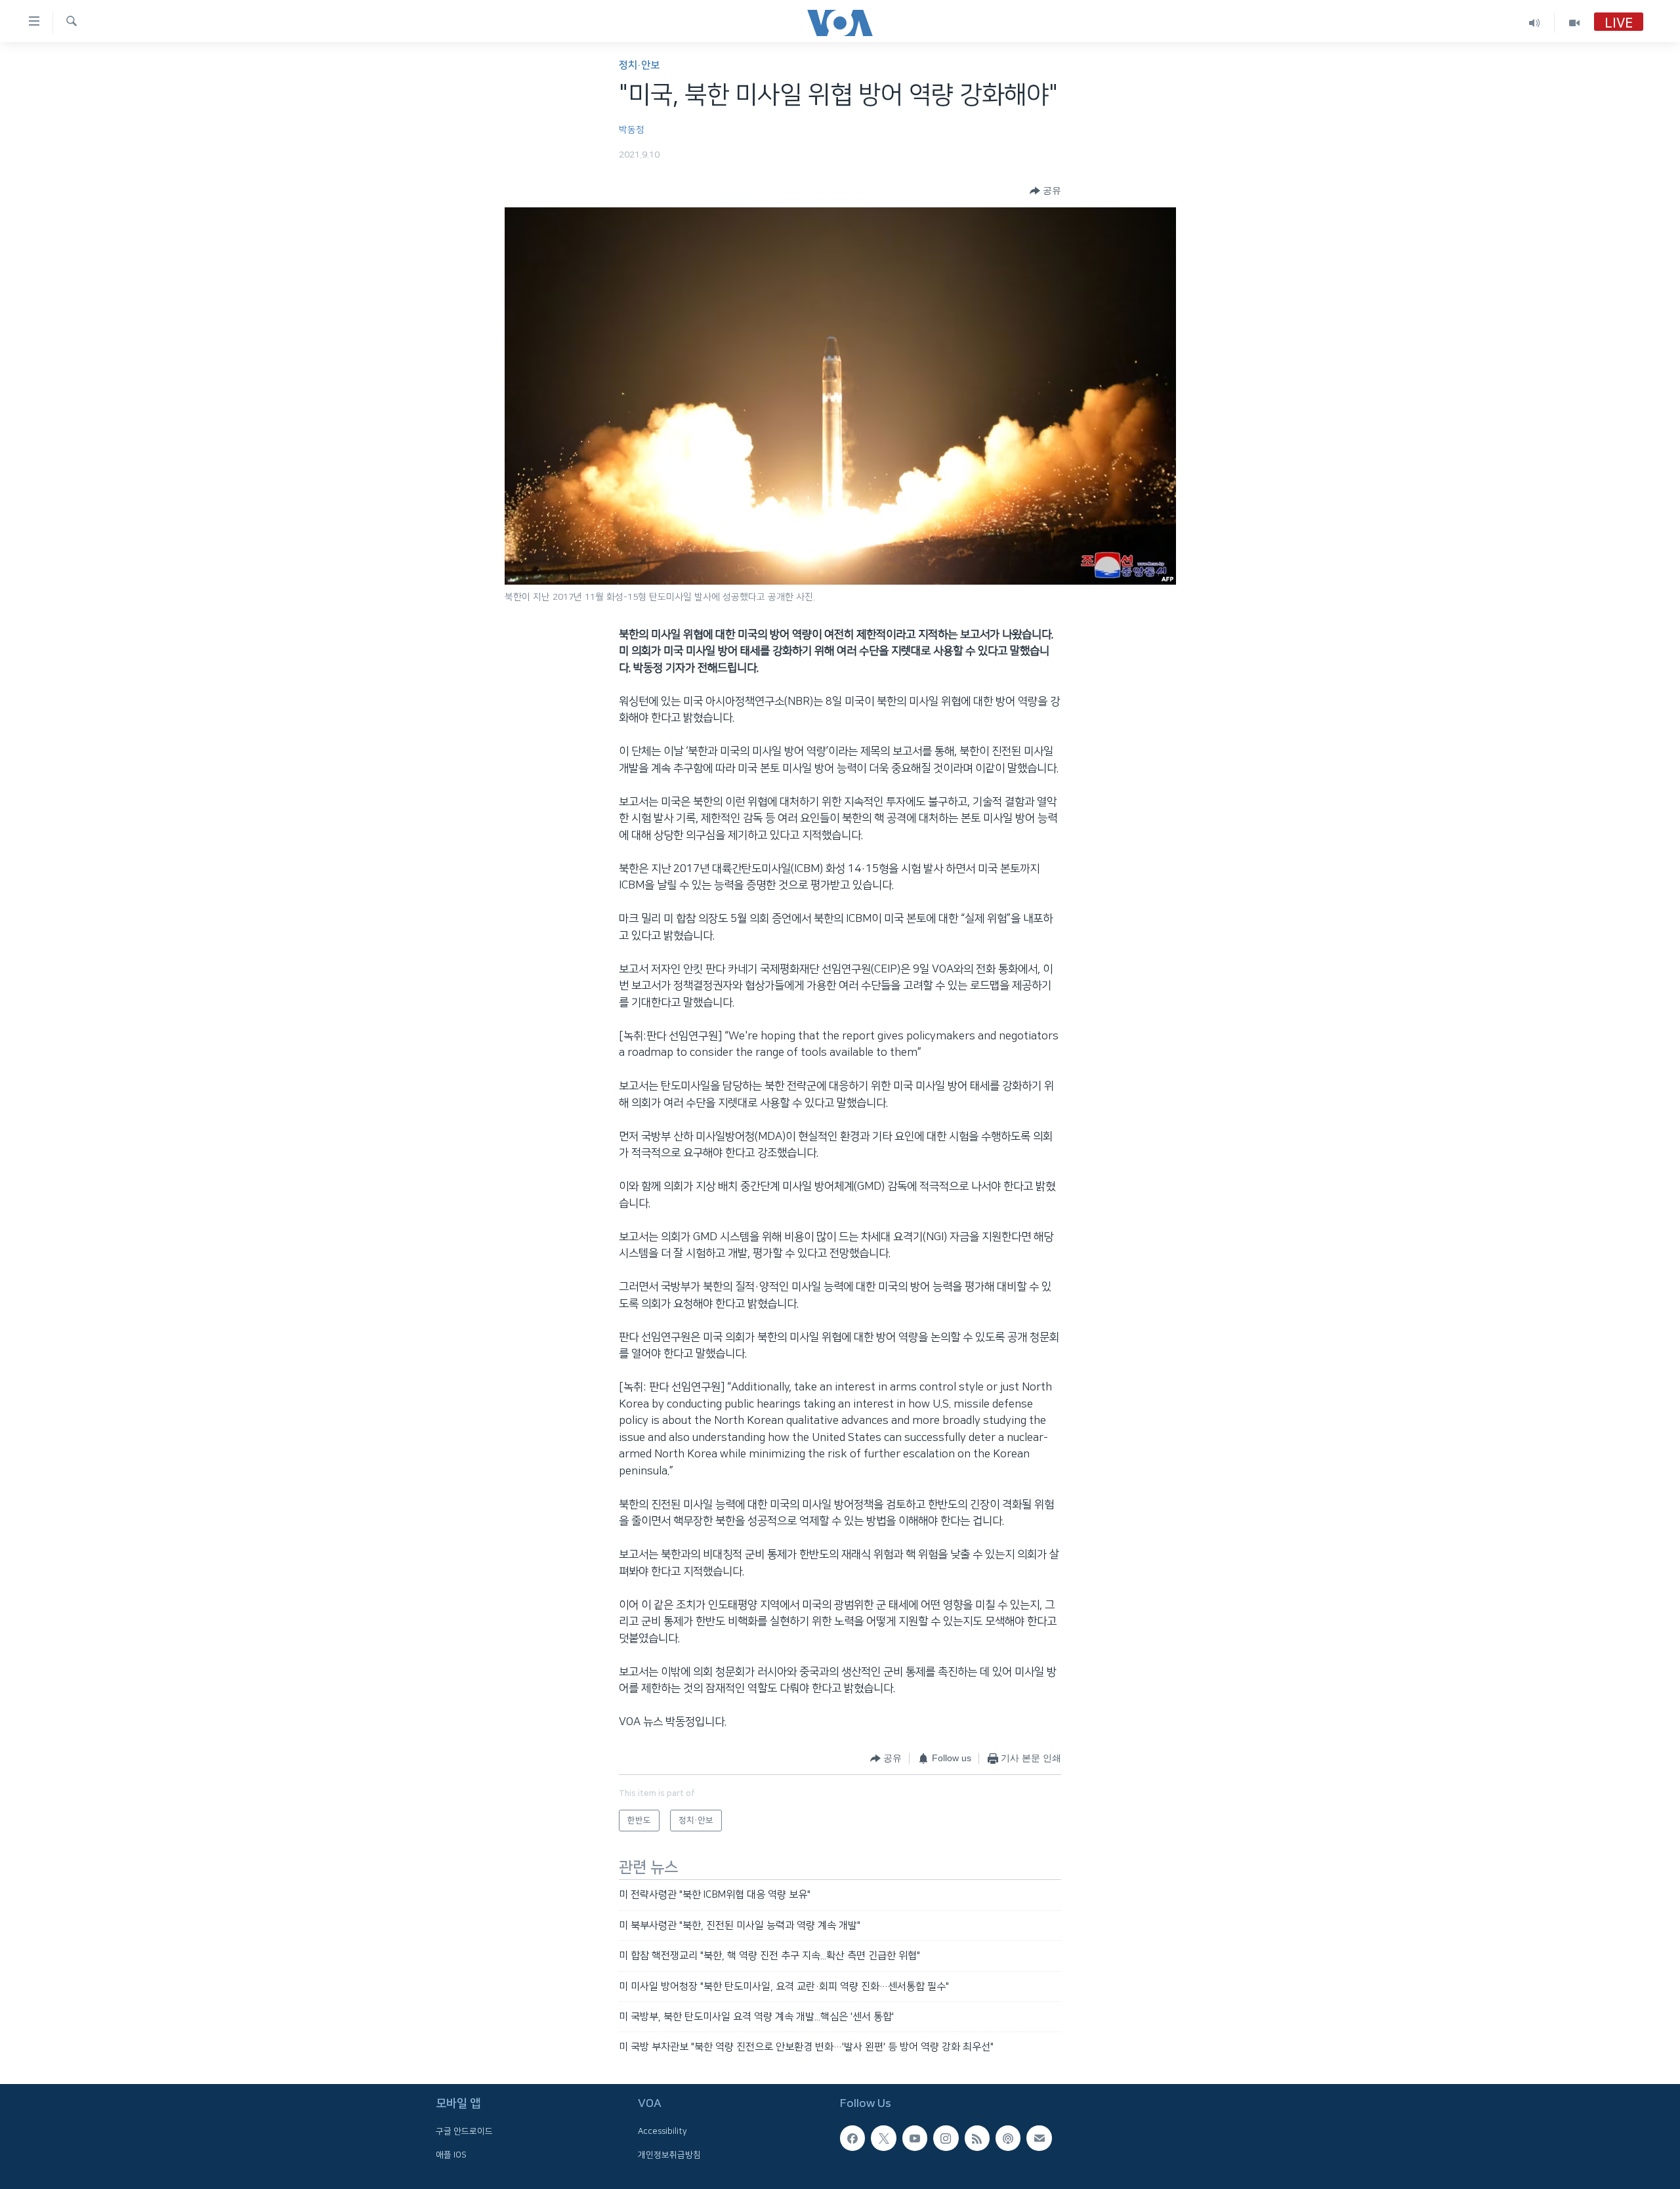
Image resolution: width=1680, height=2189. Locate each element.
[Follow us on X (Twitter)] (883, 2138)
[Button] (1045, 191)
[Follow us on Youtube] (915, 2138)
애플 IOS (451, 2154)
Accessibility (662, 2131)
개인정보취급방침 (669, 2154)
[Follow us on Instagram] (946, 2138)
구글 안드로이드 (464, 2131)
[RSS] (977, 2138)
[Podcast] (1008, 2138)
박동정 (632, 130)
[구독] (1039, 2138)
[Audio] (1535, 23)
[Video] (1574, 23)
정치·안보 (639, 65)
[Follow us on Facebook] (852, 2138)
